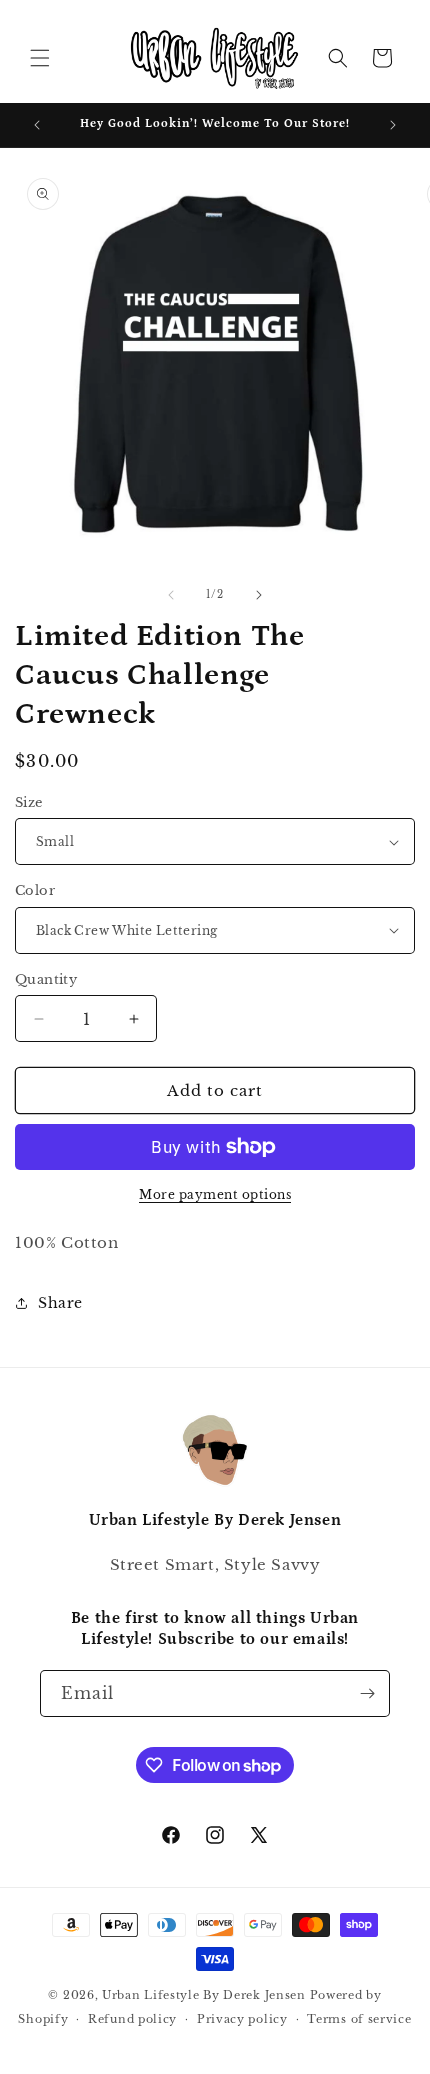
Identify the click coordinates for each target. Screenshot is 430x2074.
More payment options (215, 1194)
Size (29, 802)
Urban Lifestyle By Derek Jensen (204, 1995)
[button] (40, 58)
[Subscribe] (367, 1693)
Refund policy (132, 2019)
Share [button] (60, 1303)
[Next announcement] (393, 125)
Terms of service (359, 2019)
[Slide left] (171, 595)
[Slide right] (259, 595)
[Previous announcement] (37, 125)
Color (35, 890)
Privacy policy (242, 2019)
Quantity (46, 979)
